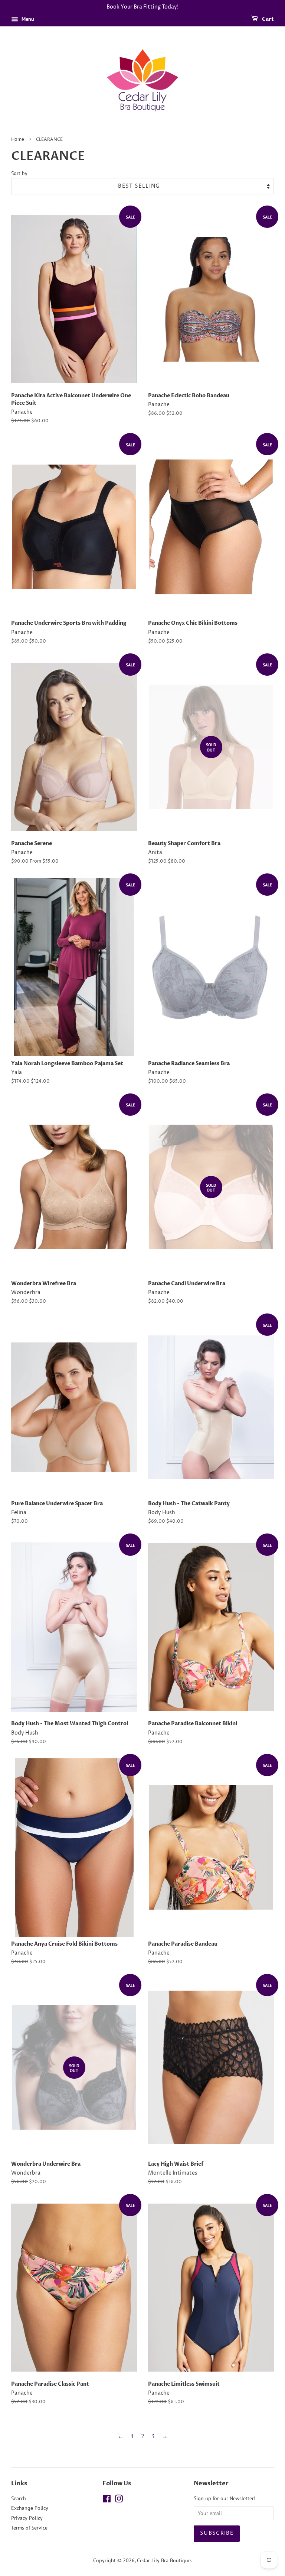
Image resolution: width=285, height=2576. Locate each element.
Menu (27, 19)
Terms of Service (29, 2528)
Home (18, 140)
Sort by (19, 173)
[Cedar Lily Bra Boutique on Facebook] (107, 2500)
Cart (267, 19)
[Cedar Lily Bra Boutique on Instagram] (119, 2500)
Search (19, 2498)
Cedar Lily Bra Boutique (164, 2560)
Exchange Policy (30, 2508)
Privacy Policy (27, 2518)
